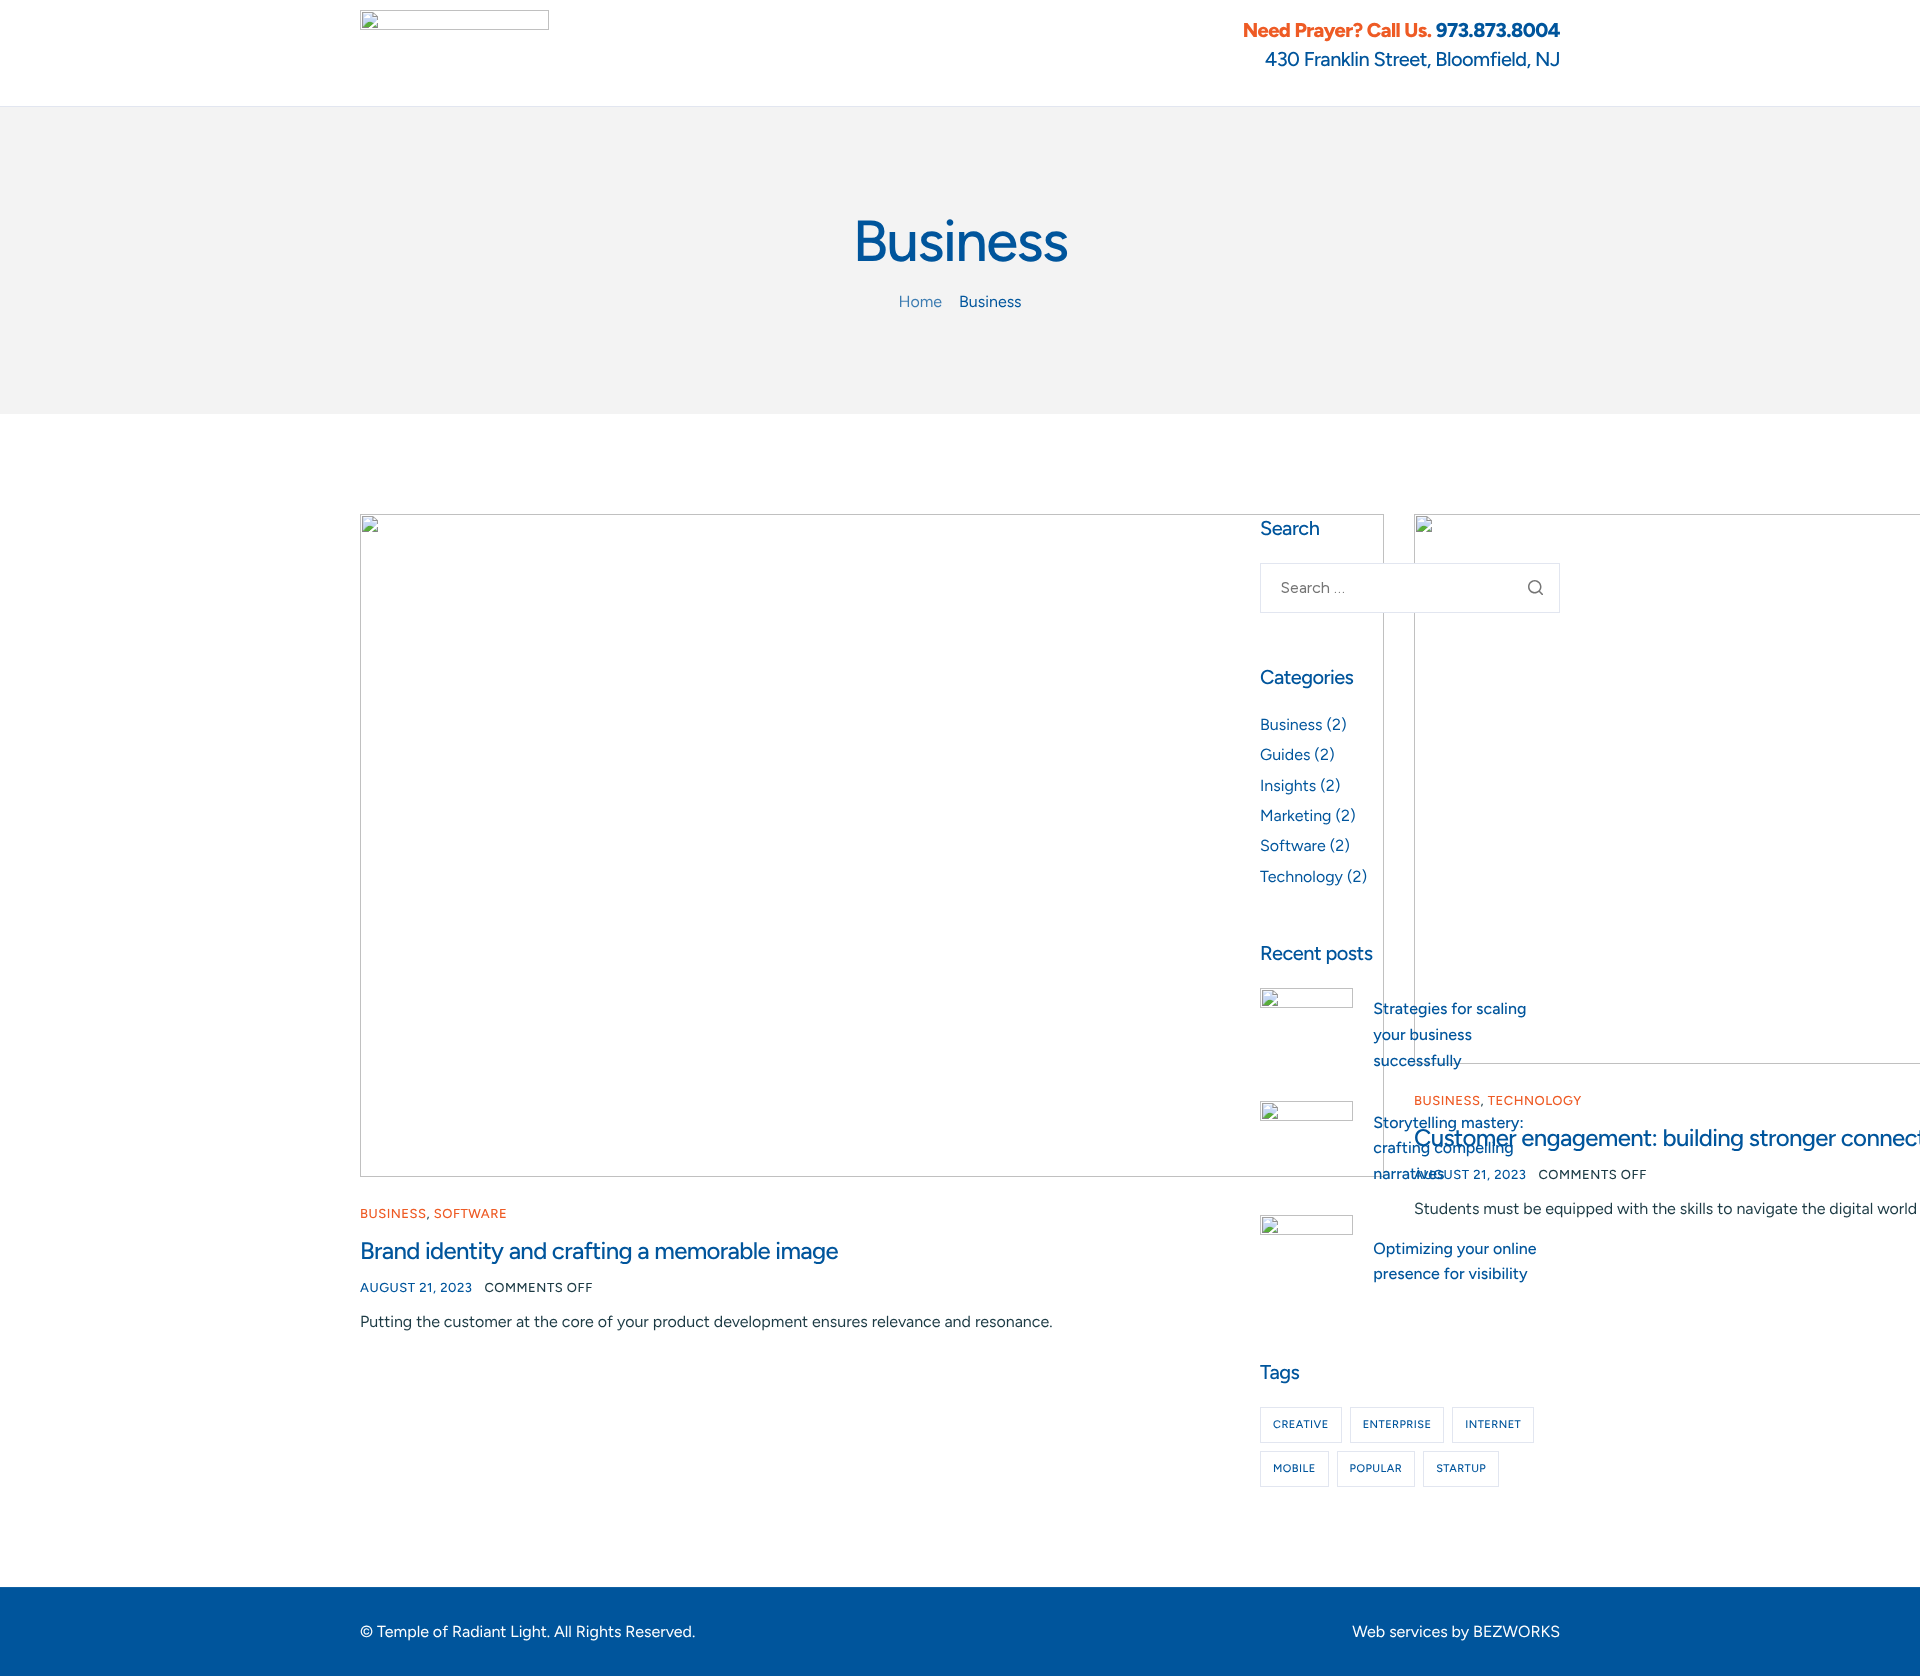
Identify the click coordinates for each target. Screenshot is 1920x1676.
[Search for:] (1410, 588)
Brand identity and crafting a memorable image (599, 1250)
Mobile (1294, 1468)
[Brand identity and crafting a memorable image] (872, 844)
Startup (1461, 1468)
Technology (1301, 876)
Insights (1288, 785)
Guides (1285, 754)
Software (470, 1214)
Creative (1301, 1424)
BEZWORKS (1516, 1631)
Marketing (1296, 815)
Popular (1376, 1468)
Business (393, 1214)
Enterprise (1397, 1424)
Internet (1493, 1424)
